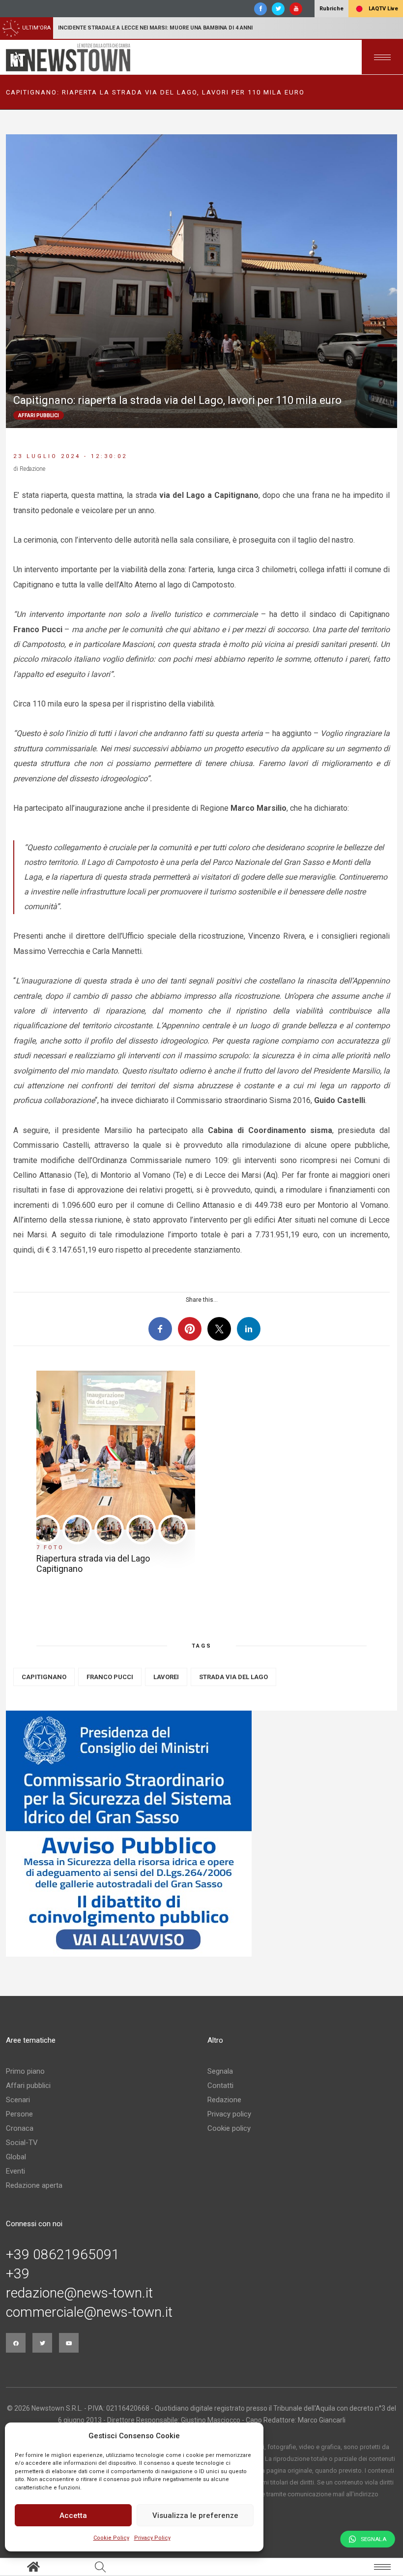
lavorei (166, 1677)
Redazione (224, 2100)
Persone (19, 2114)
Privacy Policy (152, 2538)
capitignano (44, 1677)
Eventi (15, 2171)
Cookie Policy (111, 2538)
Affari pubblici (28, 2085)
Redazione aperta (34, 2185)
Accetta (73, 2515)
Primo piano (25, 2071)
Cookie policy (229, 2128)
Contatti (220, 2085)
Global (16, 2157)
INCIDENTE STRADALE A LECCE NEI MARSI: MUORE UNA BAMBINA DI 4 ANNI (155, 28)
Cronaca (20, 2128)
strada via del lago (233, 1677)
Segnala (220, 2071)
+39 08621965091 (63, 2255)
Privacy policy (229, 2114)
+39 (18, 2274)
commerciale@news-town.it (89, 2312)
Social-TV (22, 2143)
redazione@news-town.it (79, 2293)
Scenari (18, 2100)
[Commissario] (201, 1834)
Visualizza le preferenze (195, 2515)
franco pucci (110, 1677)
